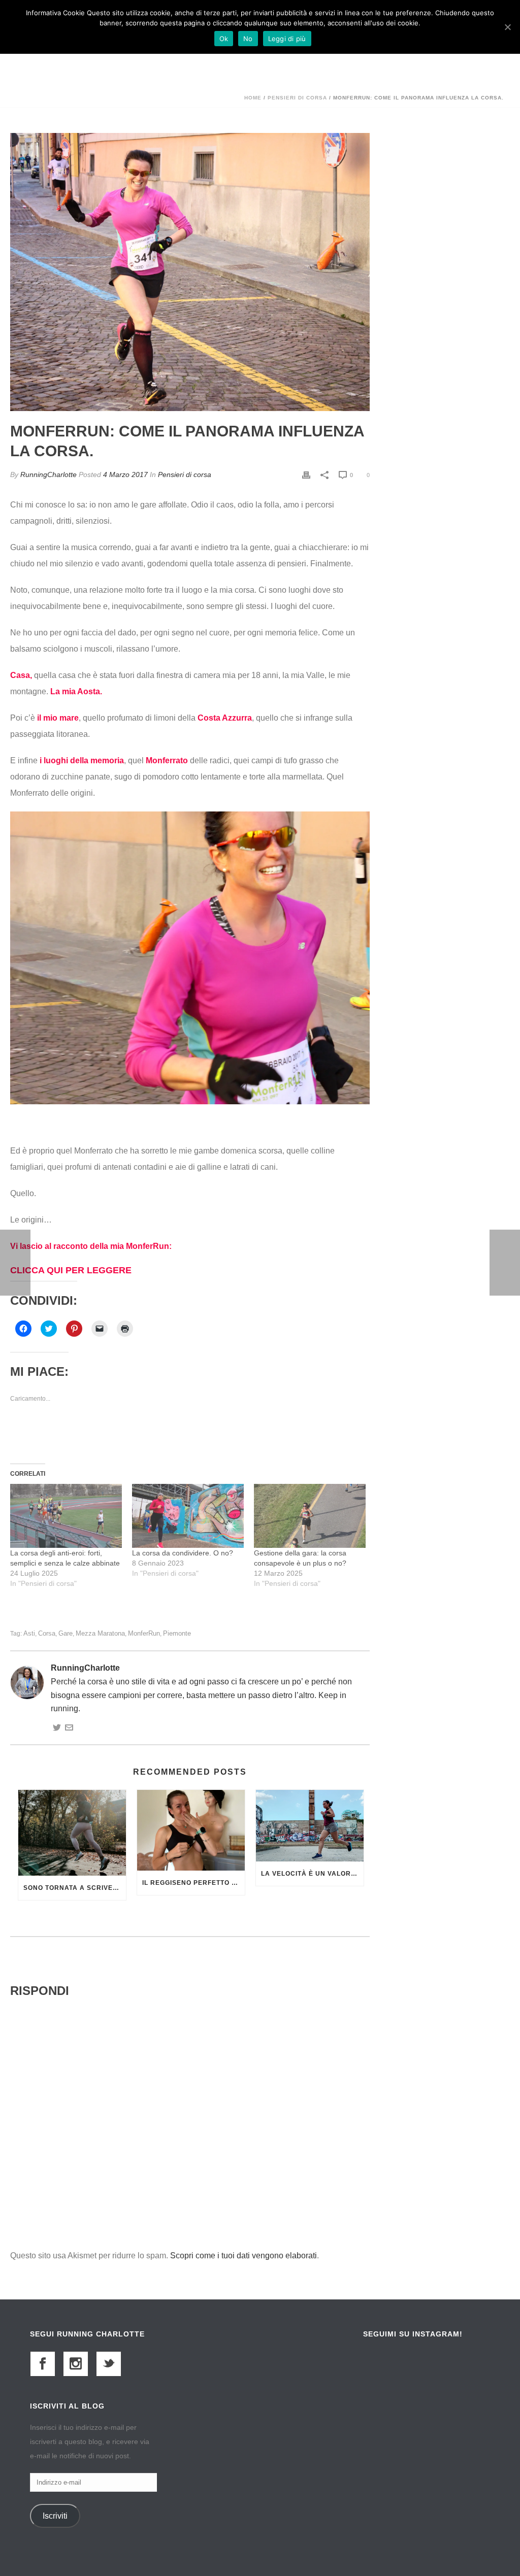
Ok (224, 39)
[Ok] (507, 27)
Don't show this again (151, 1497)
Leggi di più (287, 39)
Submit (178, 1399)
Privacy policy (177, 1430)
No (248, 39)
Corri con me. (130, 1261)
